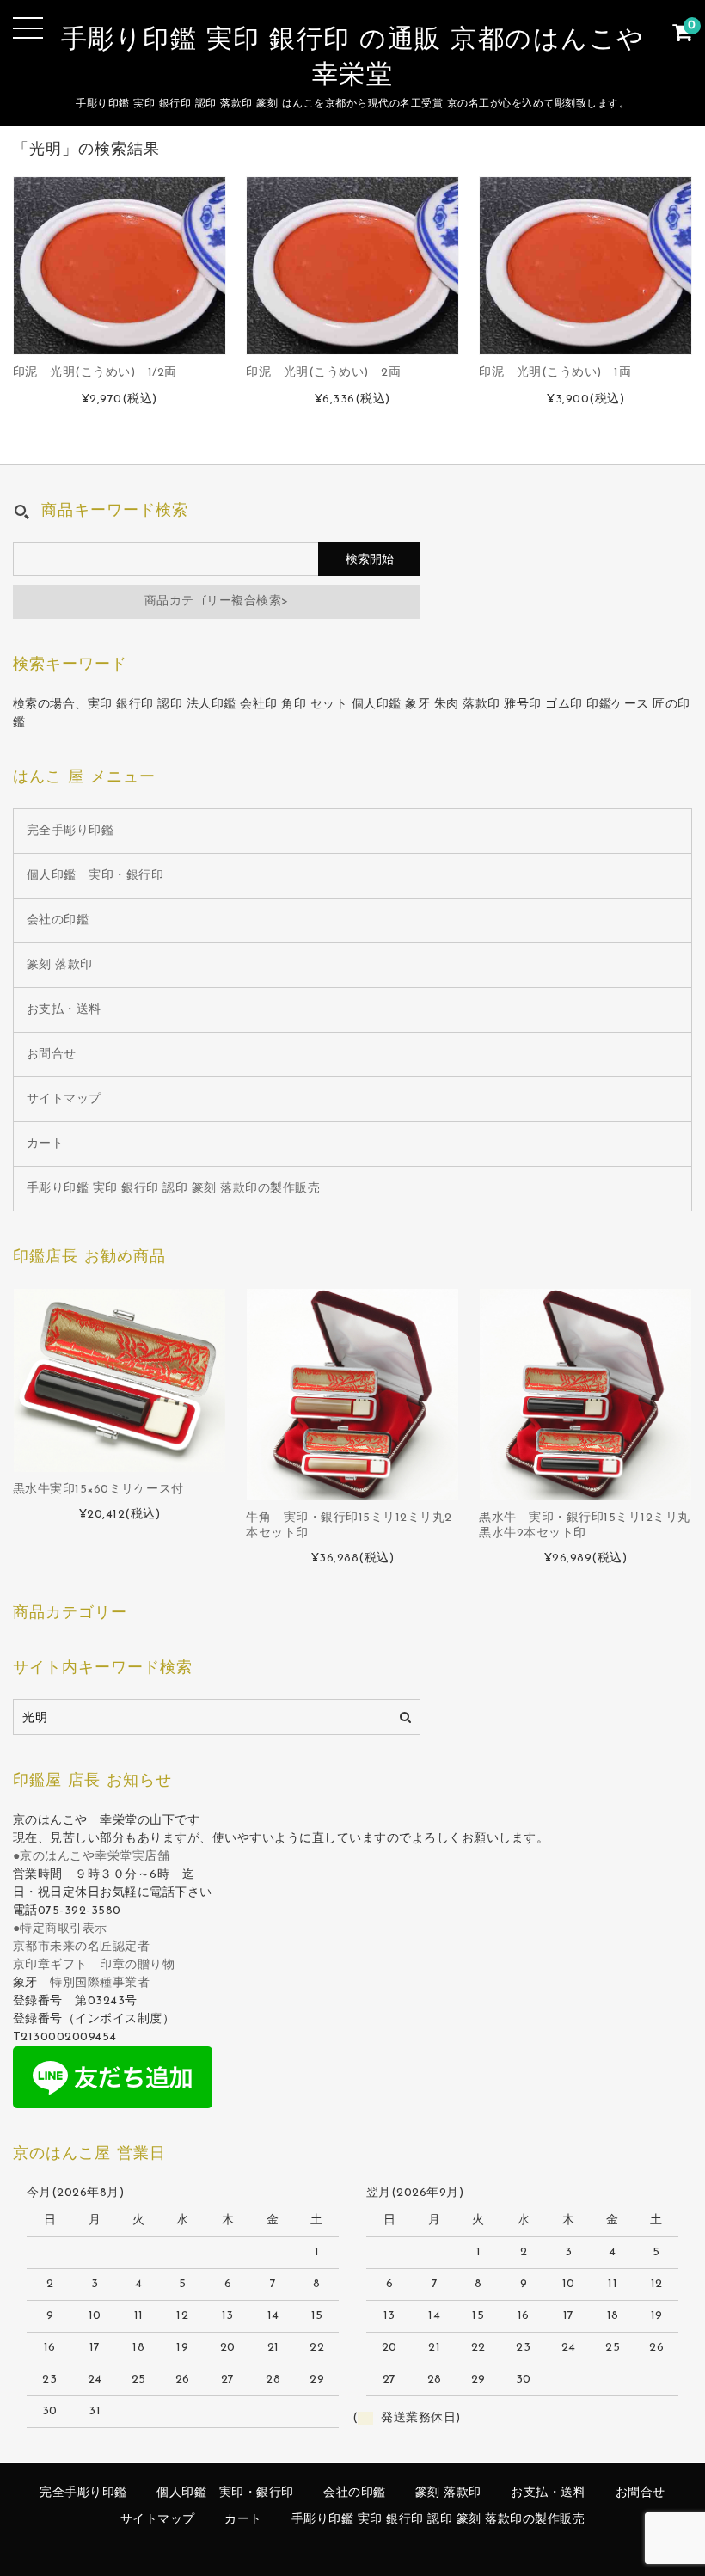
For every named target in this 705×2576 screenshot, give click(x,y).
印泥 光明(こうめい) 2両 (323, 373)
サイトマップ (64, 1099)
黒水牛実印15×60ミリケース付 (98, 1490)
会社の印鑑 (58, 920)
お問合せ (52, 1055)
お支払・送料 (64, 1010)
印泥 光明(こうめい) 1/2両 (95, 373)
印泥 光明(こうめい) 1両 (555, 373)
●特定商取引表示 (60, 1929)
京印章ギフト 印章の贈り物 (94, 1965)
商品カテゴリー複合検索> (217, 601)
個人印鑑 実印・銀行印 (95, 876)
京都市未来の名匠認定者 (82, 1947)
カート (46, 1144)
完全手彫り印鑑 (70, 831)
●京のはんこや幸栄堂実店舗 (92, 1857)
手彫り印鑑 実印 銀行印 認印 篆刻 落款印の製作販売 (174, 1189)
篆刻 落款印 (60, 965)
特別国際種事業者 (100, 1983)
